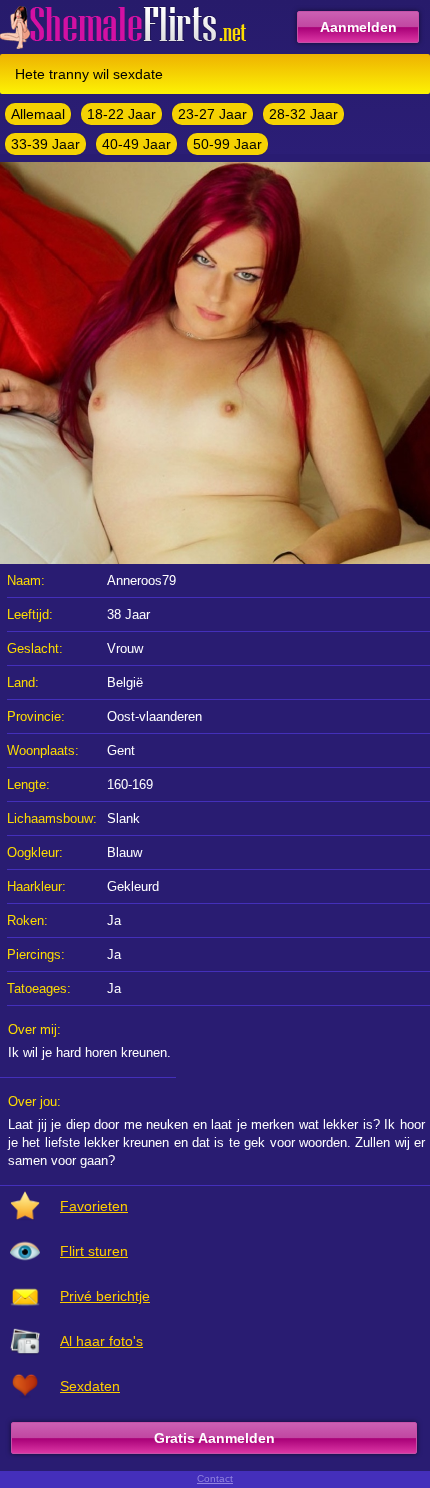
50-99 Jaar (227, 144)
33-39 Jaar (45, 144)
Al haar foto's (101, 1341)
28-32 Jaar (303, 114)
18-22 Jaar (121, 114)
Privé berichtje (105, 1296)
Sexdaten (90, 1386)
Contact (215, 1478)
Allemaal (38, 114)
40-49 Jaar (136, 144)
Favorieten (94, 1206)
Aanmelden (358, 27)
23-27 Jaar (212, 114)
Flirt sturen (94, 1251)
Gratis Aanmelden (214, 1438)
